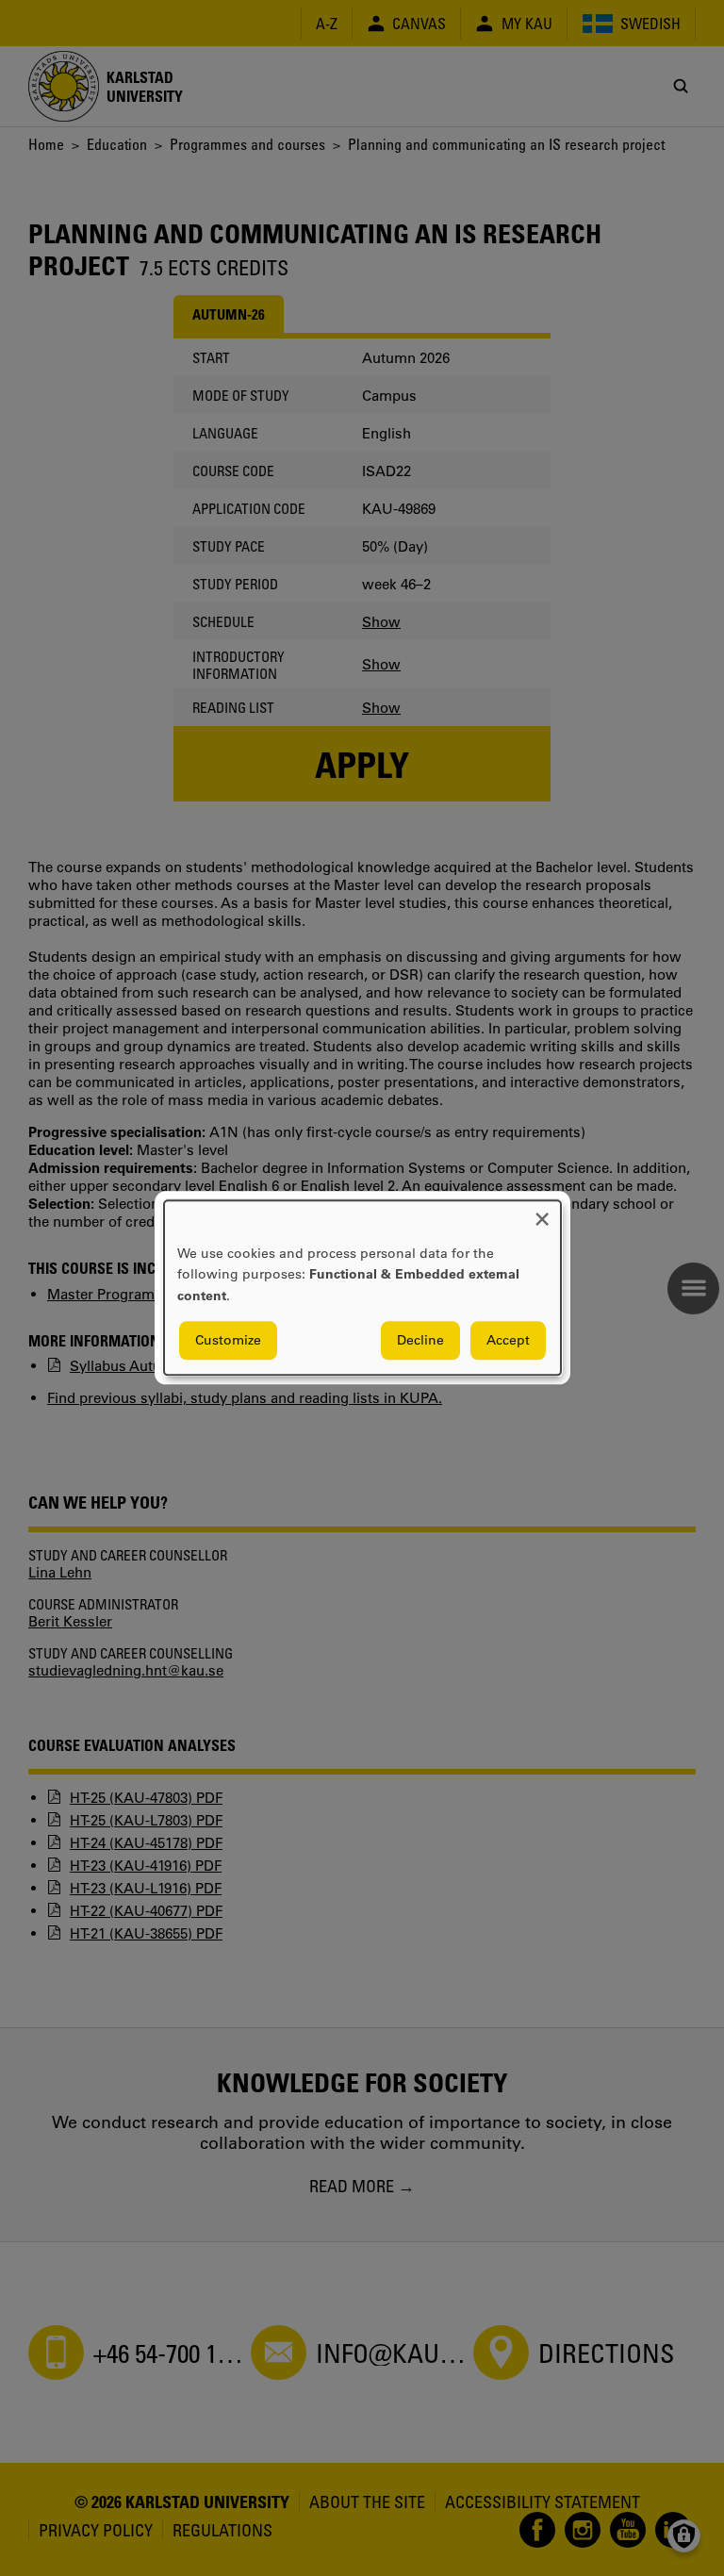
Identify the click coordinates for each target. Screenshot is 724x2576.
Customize (228, 1341)
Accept (508, 1341)
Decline (420, 1341)
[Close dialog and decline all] (542, 1212)
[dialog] (362, 1288)
